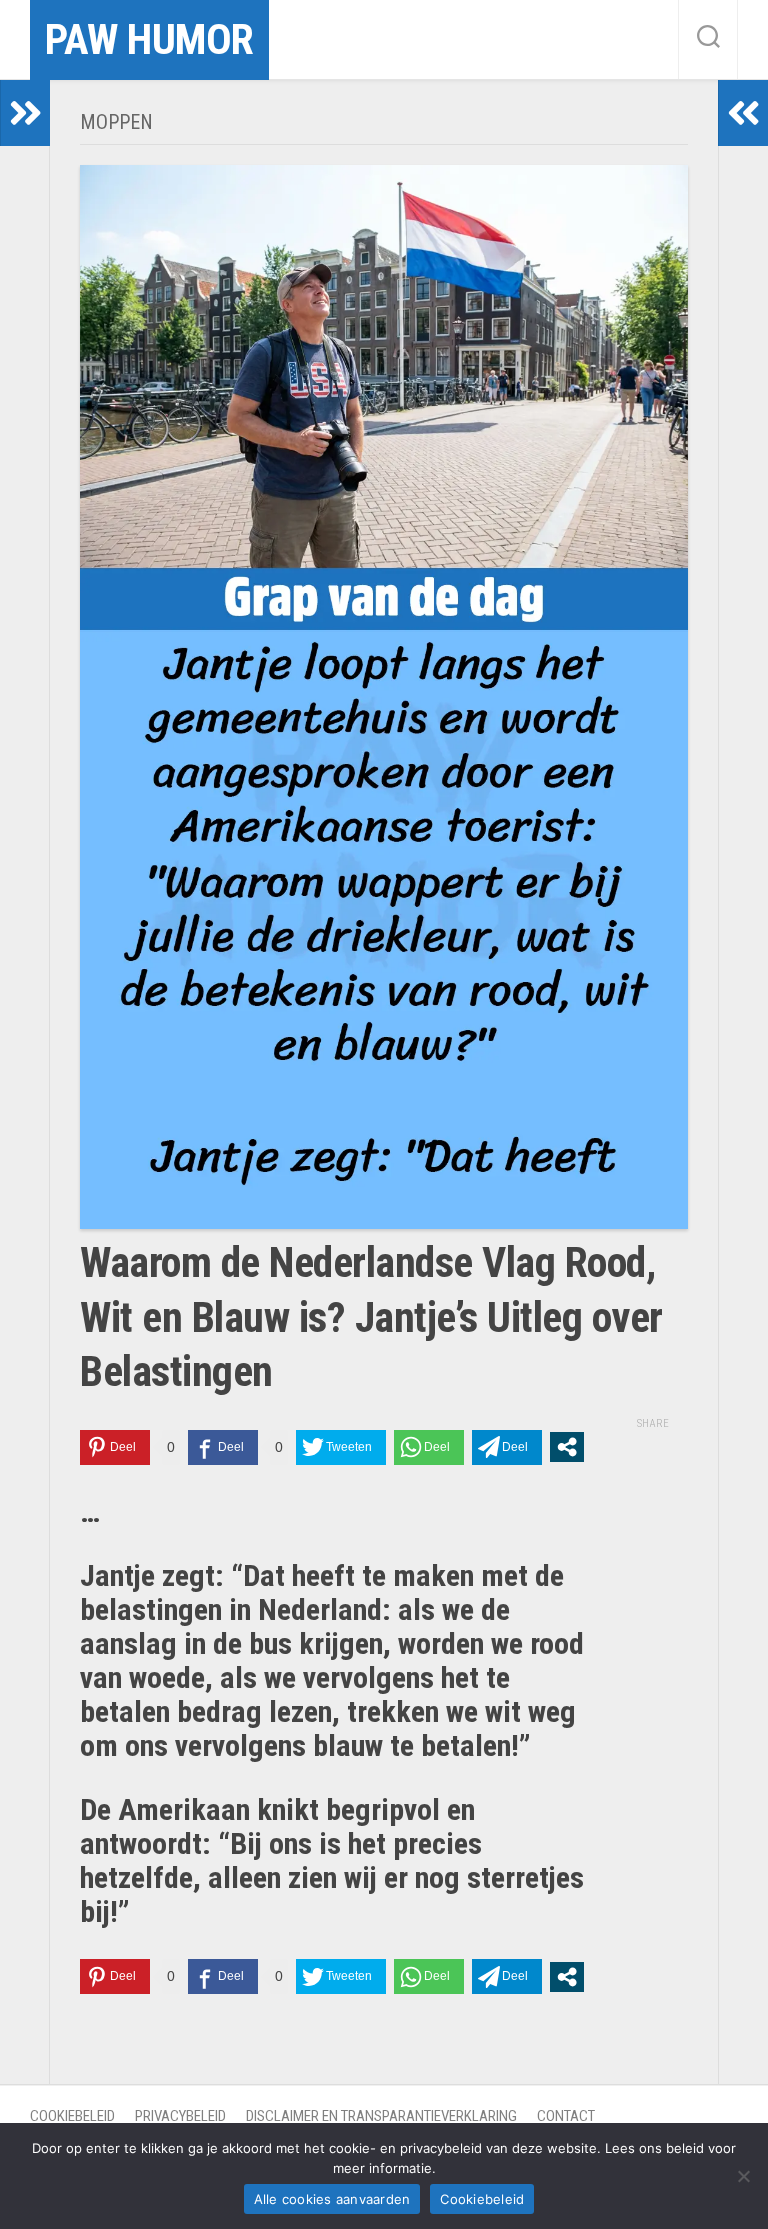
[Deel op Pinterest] (115, 1447)
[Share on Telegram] (507, 1447)
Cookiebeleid (72, 2116)
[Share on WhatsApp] (429, 1447)
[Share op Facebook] (223, 1447)
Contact (566, 2116)
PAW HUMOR (149, 39)
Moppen (116, 122)
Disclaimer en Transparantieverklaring (381, 2116)
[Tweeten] (341, 1447)
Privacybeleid (180, 2116)
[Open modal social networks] (567, 1447)
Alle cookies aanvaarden (332, 2199)
